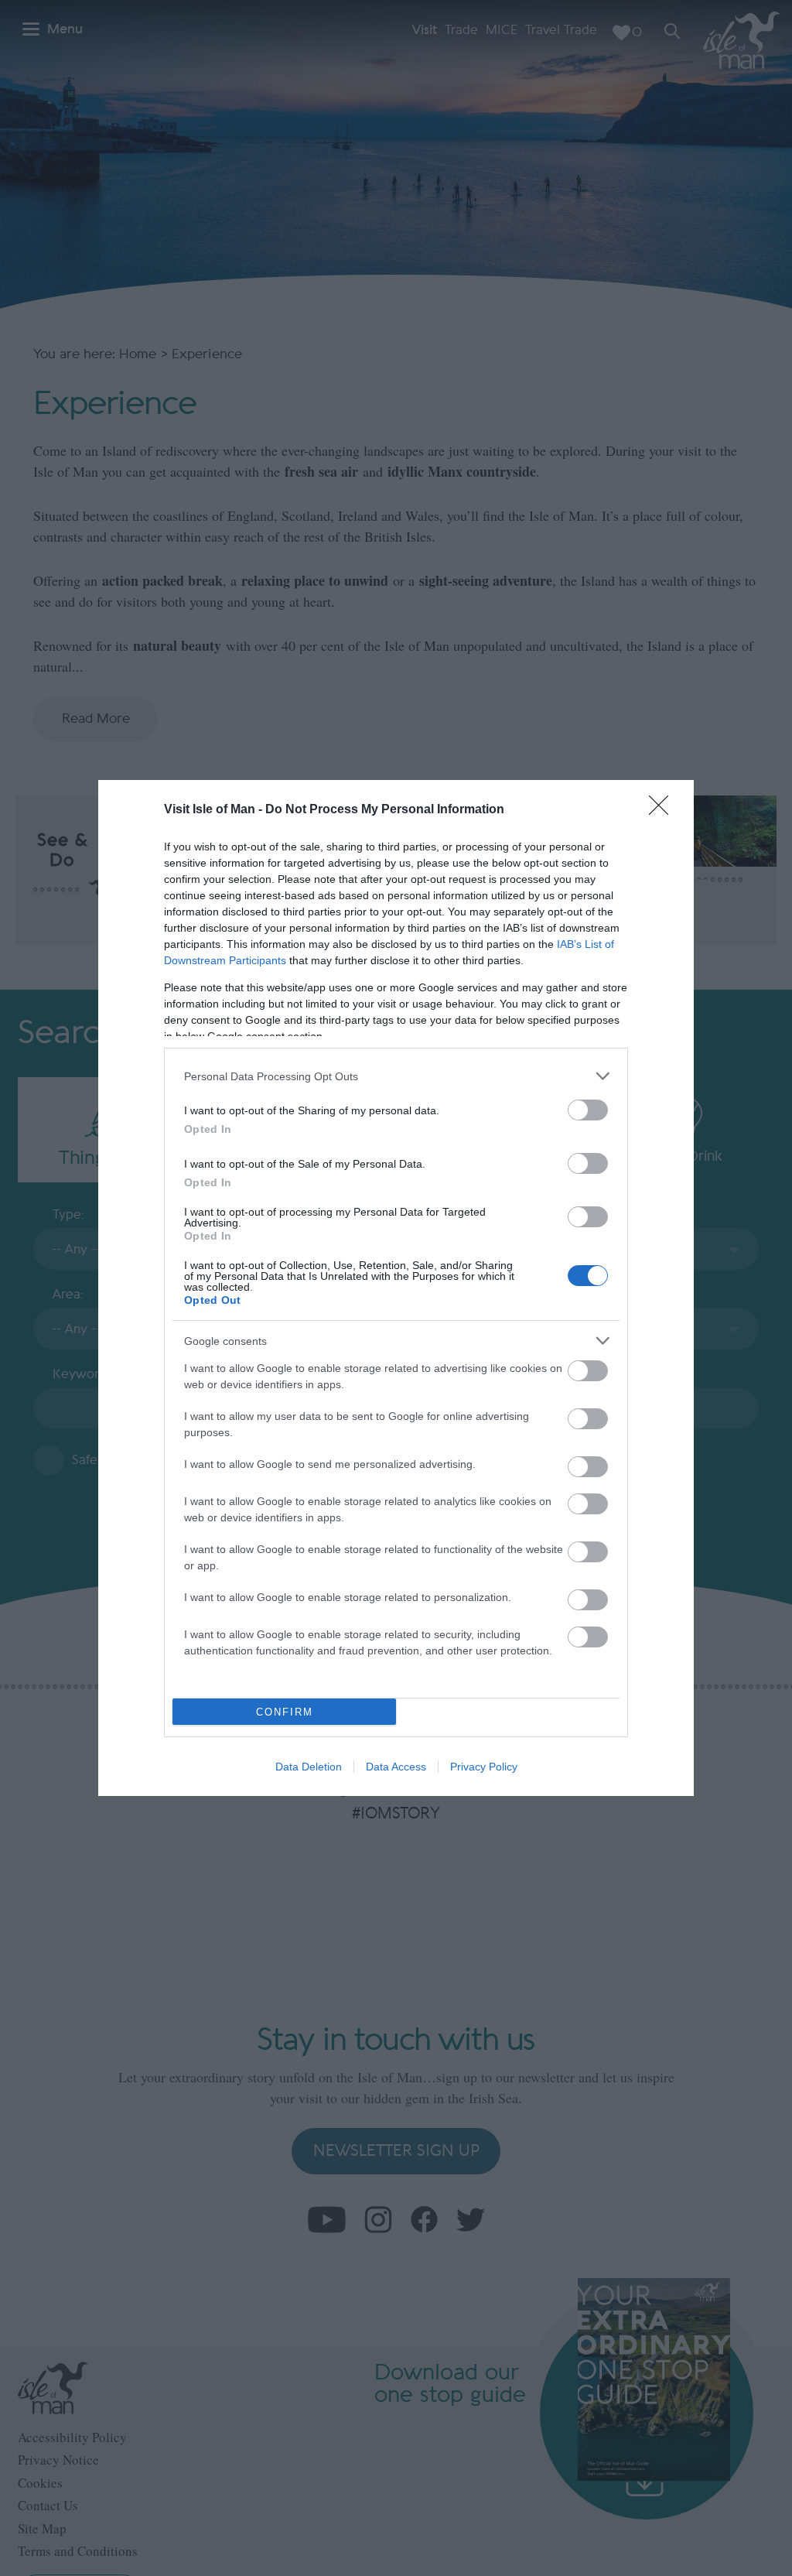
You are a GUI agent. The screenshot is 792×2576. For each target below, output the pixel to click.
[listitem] (396, 1076)
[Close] (664, 810)
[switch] (588, 1110)
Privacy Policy (484, 1767)
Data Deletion (309, 1767)
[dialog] (396, 1288)
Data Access (396, 1767)
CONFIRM (285, 1712)
